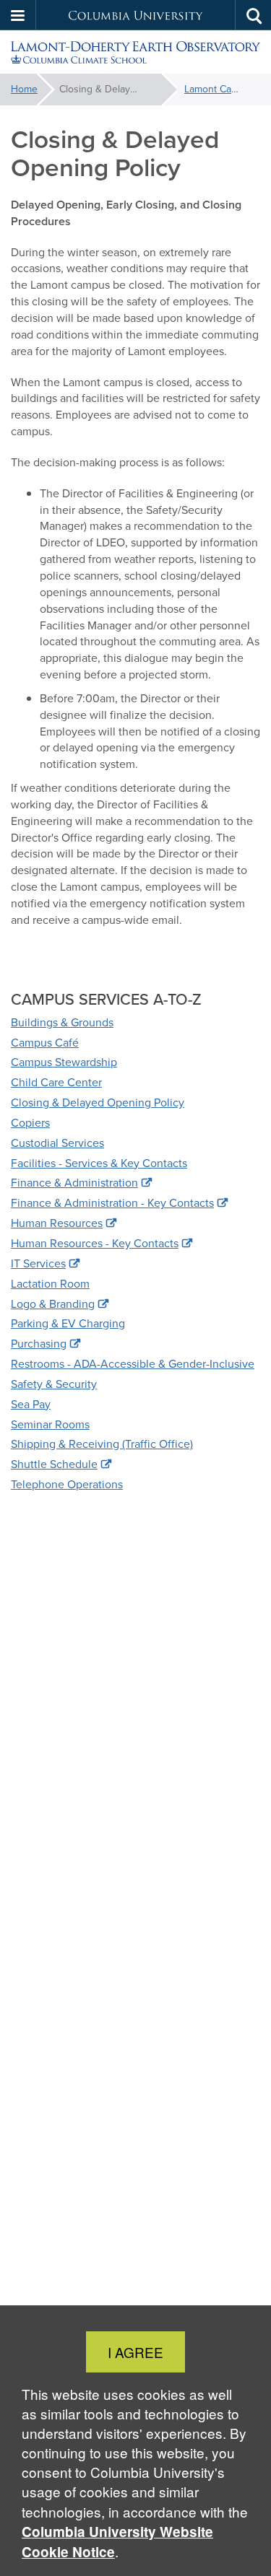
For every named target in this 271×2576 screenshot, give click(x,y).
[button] (18, 15)
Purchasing (39, 1344)
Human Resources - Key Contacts (95, 1243)
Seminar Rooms (50, 1424)
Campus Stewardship (64, 1062)
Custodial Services (57, 1143)
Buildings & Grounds (62, 1022)
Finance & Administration (74, 1183)
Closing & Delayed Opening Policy (98, 1103)
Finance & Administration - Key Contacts (112, 1203)
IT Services (38, 1263)
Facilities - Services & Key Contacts (99, 1163)
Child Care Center (56, 1082)
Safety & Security (54, 1384)
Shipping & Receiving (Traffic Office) (102, 1444)
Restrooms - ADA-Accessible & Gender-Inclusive (133, 1364)
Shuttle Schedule (54, 1464)
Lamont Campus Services (222, 89)
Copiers (30, 1123)
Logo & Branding (53, 1304)
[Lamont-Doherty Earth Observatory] (135, 52)
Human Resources (57, 1223)
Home (24, 89)
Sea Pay (31, 1404)
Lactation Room (50, 1284)
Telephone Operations (67, 1484)
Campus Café (45, 1043)
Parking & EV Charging (68, 1323)
